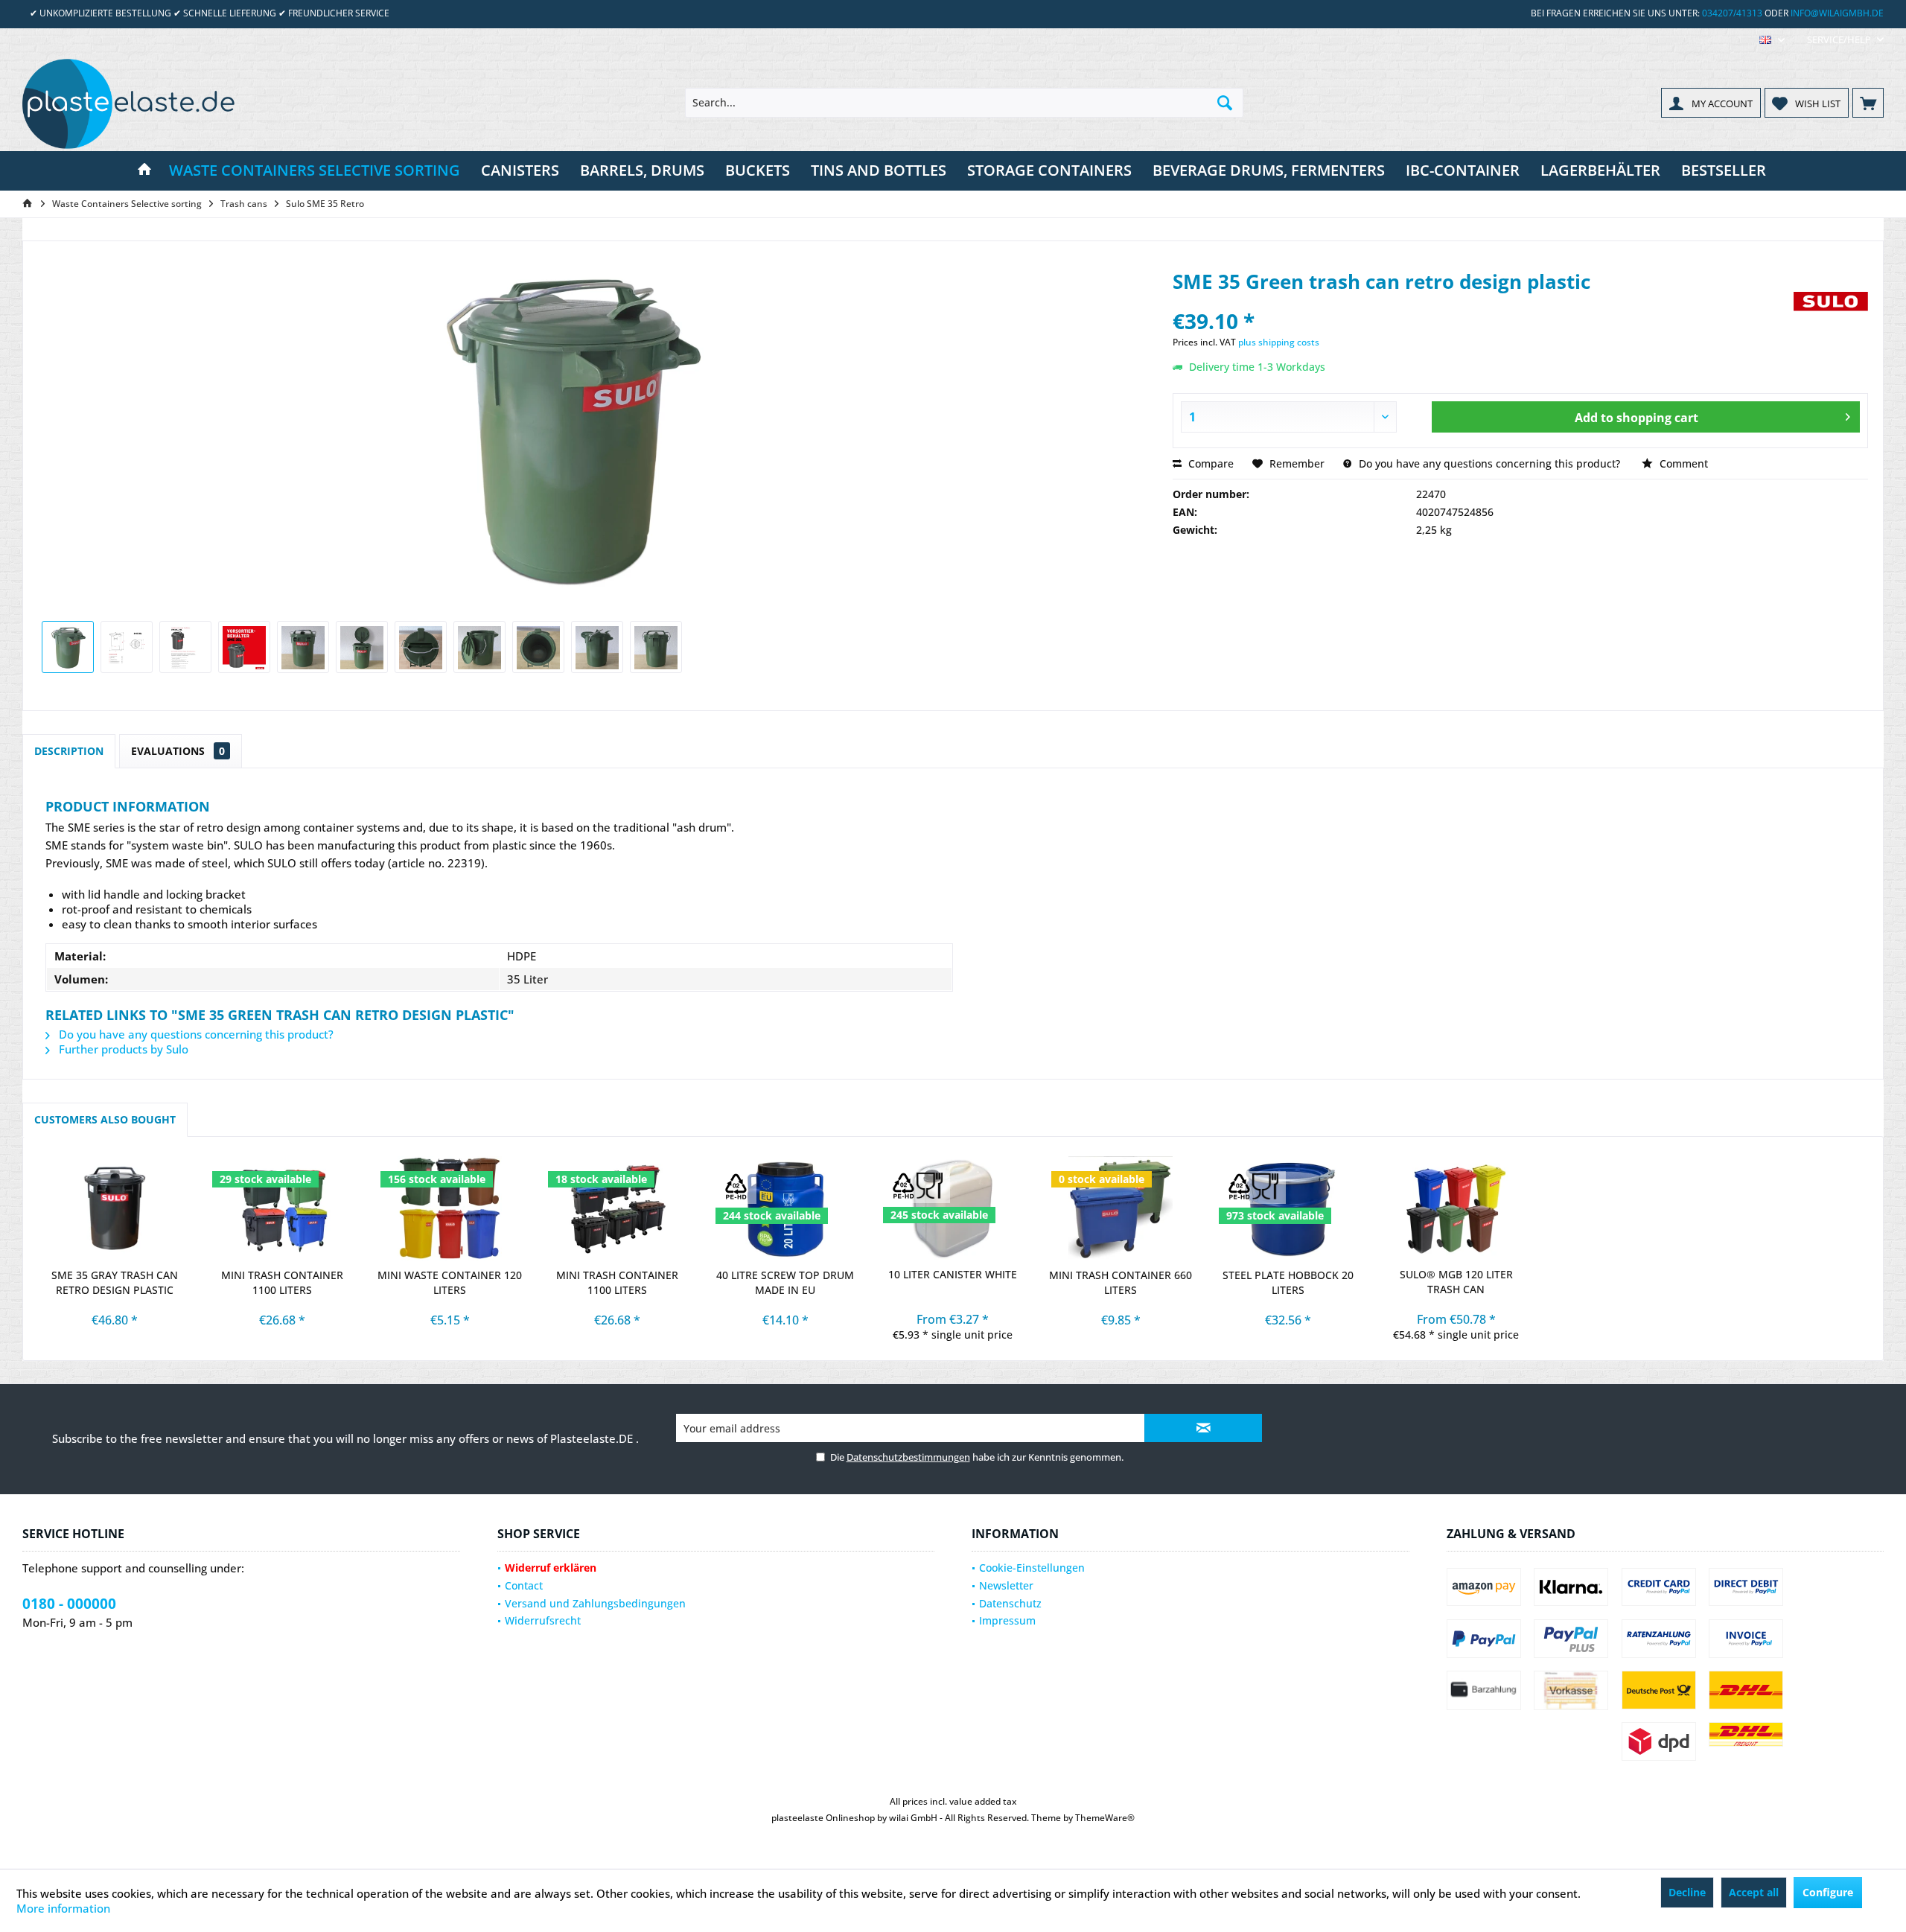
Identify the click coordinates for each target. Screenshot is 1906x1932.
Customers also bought (105, 1119)
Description (69, 751)
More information (63, 1908)
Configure (1828, 1892)
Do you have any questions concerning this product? (1488, 463)
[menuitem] (1840, 40)
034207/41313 (1732, 13)
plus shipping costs (1279, 342)
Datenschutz (1010, 1603)
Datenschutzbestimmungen (908, 1457)
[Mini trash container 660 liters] (1121, 1208)
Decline (1687, 1892)
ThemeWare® (1105, 1818)
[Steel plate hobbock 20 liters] (1288, 1208)
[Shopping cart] (1868, 103)
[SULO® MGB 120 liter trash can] (1456, 1208)
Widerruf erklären (551, 1568)
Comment (1682, 463)
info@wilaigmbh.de (1837, 13)
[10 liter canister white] (953, 1208)
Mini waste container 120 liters (450, 1282)
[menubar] (1772, 40)
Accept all (1754, 1892)
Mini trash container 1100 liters (282, 1282)
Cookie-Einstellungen (1032, 1568)
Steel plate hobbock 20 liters (1288, 1282)
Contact (524, 1585)
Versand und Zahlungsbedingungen (595, 1603)
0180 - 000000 (69, 1604)
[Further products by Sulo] (1831, 318)
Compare (1209, 463)
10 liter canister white (953, 1274)
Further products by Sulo (122, 1049)
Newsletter (1006, 1585)
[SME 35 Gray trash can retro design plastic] (114, 1208)
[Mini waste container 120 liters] (450, 1208)
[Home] (144, 171)
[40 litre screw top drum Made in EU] (785, 1208)
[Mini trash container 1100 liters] (282, 1208)
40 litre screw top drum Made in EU (785, 1282)
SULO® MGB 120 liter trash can (1456, 1282)
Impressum (1007, 1620)
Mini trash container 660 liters (1121, 1282)
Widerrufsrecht (543, 1620)
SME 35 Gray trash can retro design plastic (115, 1282)
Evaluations (178, 751)
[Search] (1225, 103)
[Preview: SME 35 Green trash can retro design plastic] (68, 647)
